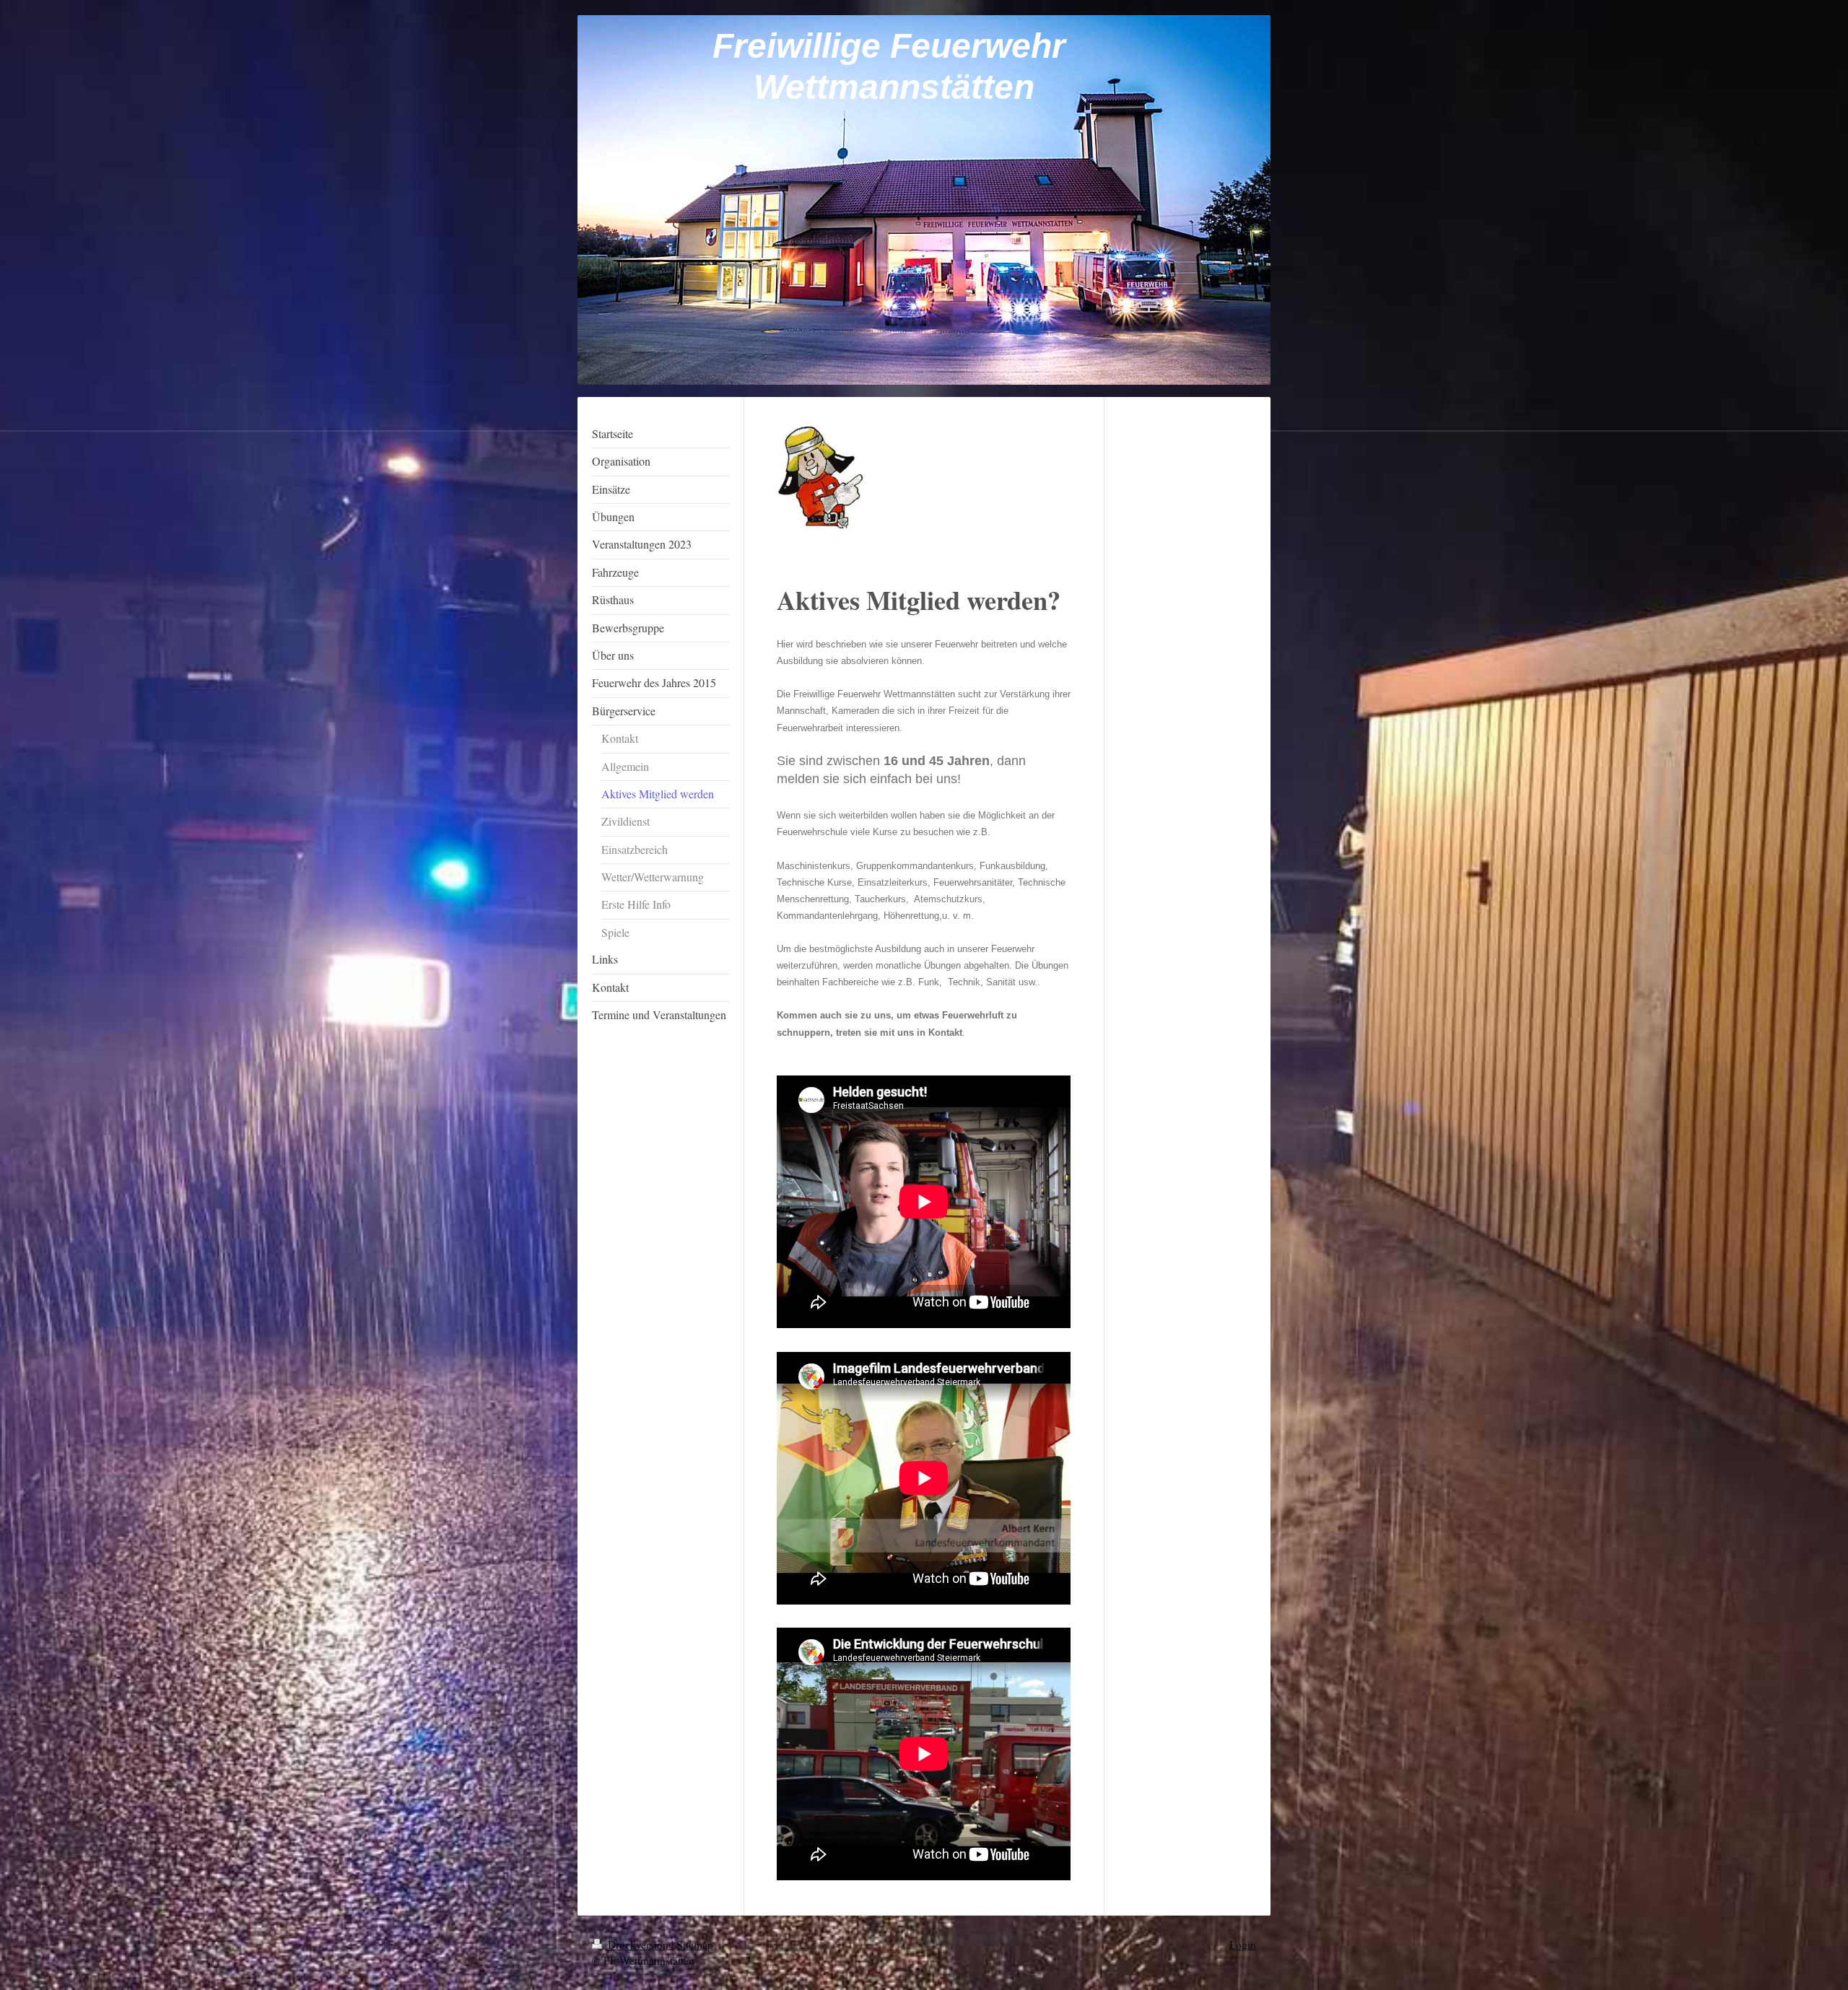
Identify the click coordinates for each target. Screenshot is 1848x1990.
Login (1243, 1945)
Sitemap (695, 1945)
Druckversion (638, 1945)
